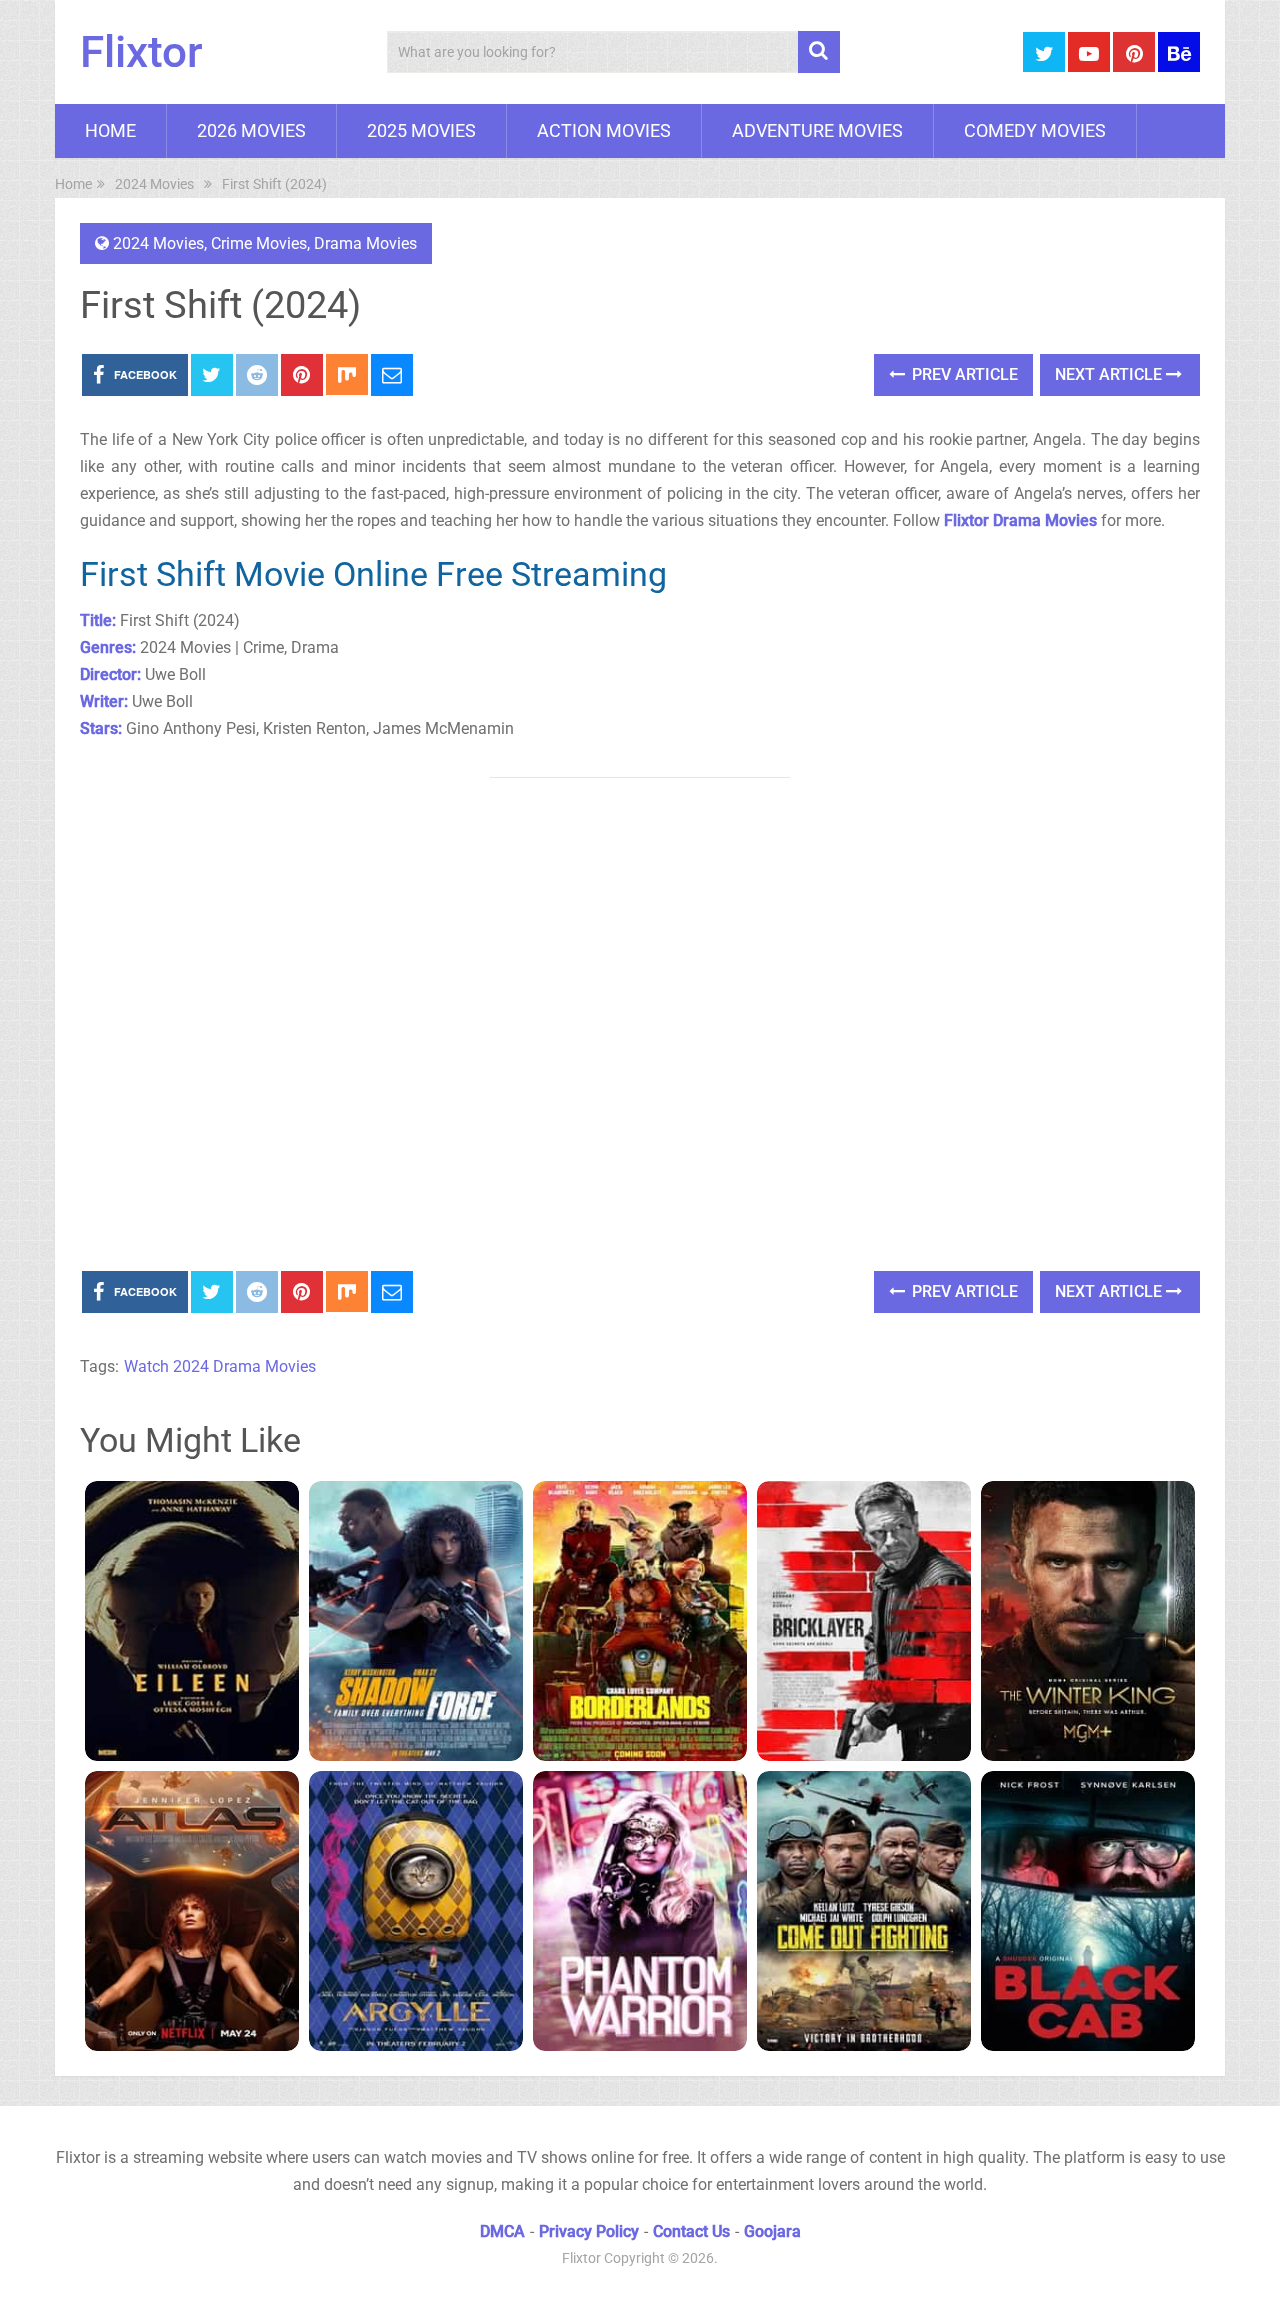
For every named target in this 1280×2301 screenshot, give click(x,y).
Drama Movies (365, 243)
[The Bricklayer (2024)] (864, 1621)
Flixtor (141, 52)
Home (110, 130)
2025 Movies (421, 130)
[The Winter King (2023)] (1088, 1621)
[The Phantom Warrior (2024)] (640, 1911)
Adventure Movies (817, 130)
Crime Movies (259, 243)
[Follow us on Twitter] (1044, 52)
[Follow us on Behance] (1179, 52)
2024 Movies (158, 243)
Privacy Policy (589, 2231)
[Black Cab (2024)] (1088, 1911)
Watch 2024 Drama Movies (220, 1366)
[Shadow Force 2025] (416, 1621)
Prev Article (963, 374)
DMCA (502, 2231)
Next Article (1110, 374)
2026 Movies (251, 130)
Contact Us (691, 2231)
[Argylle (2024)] (416, 1911)
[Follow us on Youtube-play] (1089, 52)
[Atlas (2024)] (192, 1911)
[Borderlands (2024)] (640, 1621)
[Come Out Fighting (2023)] (864, 1911)
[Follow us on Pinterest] (1134, 52)
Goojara (772, 2231)
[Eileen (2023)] (192, 1621)
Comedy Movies (1035, 130)
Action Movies (604, 130)
